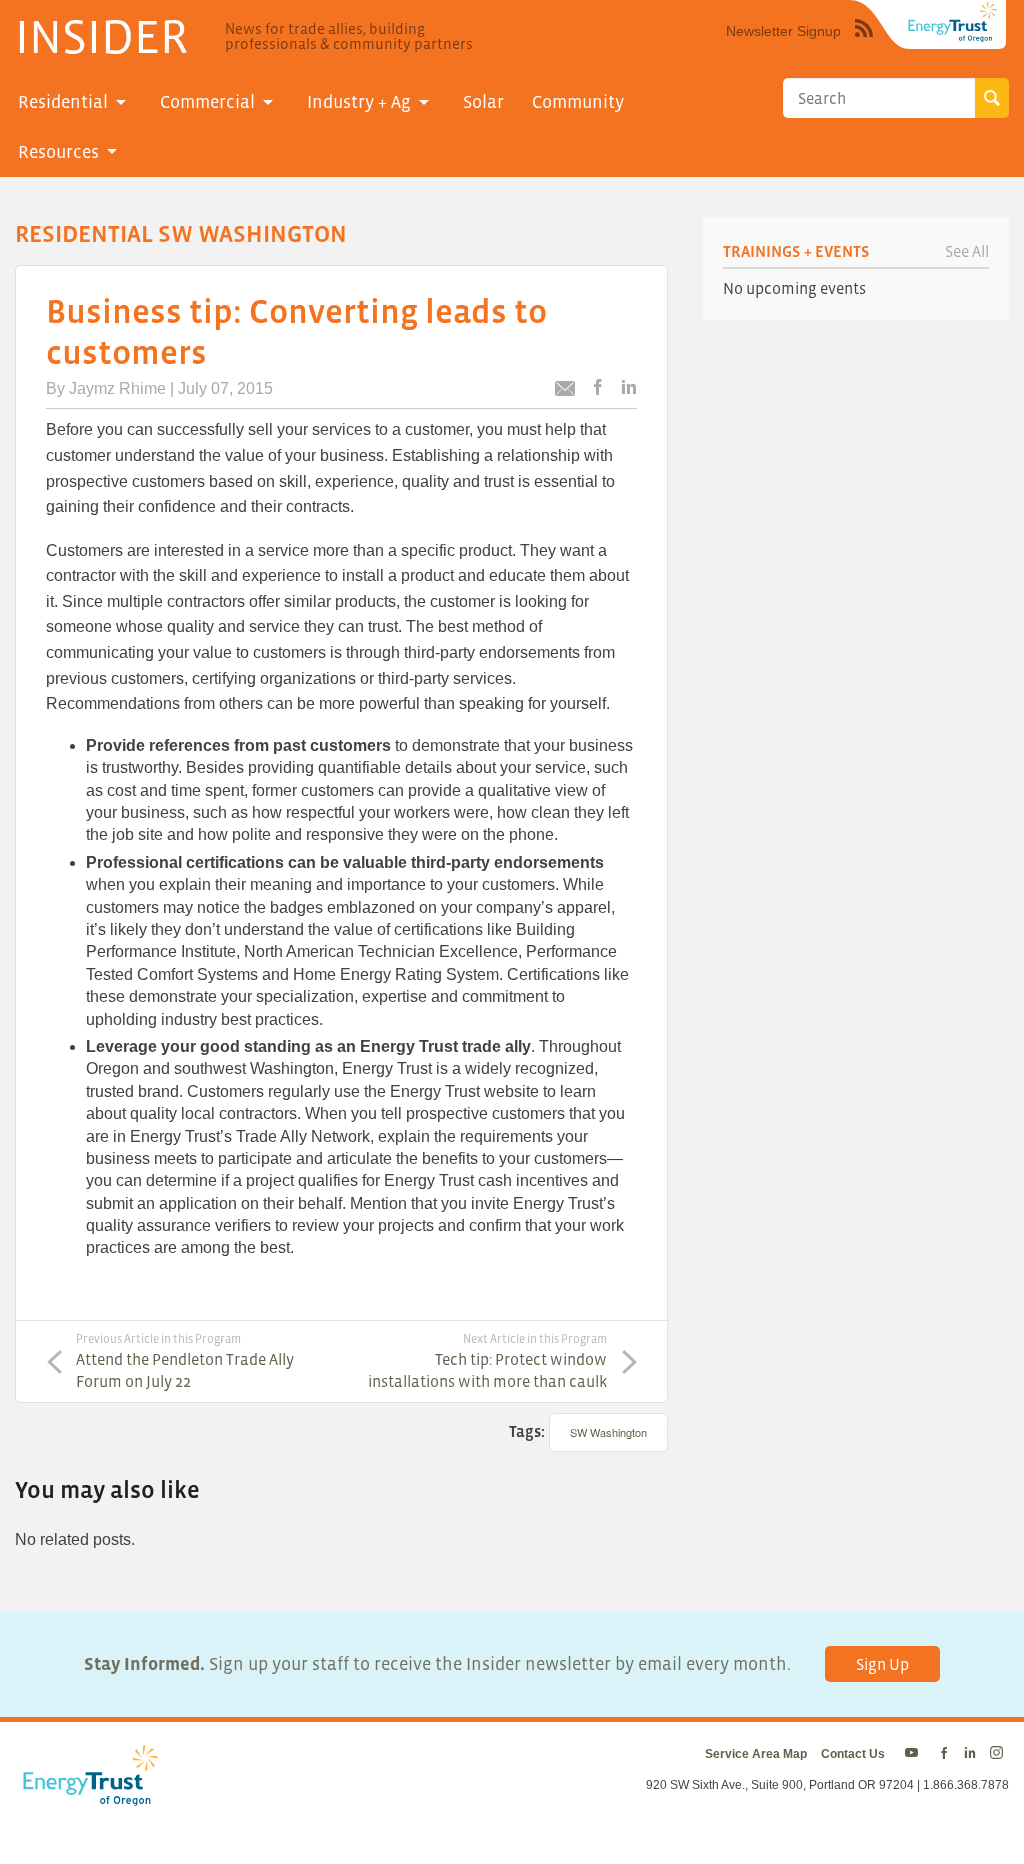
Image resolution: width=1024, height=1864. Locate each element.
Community (578, 102)
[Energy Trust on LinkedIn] (970, 1754)
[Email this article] (565, 391)
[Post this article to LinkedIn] (629, 388)
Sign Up (882, 1664)
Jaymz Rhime (117, 388)
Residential (63, 102)
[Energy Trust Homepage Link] (953, 22)
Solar (483, 102)
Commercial (207, 102)
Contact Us (853, 1754)
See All (967, 251)
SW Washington (608, 1432)
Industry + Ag (359, 102)
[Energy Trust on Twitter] (914, 1754)
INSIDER (101, 36)
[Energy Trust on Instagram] (999, 1754)
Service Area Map (756, 1754)
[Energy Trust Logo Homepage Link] (87, 1796)
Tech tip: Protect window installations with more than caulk (487, 1361)
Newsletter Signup (783, 31)
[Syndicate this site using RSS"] (864, 43)
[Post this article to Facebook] (598, 388)
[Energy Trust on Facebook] (944, 1754)
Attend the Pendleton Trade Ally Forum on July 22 (185, 1361)
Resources (58, 152)
